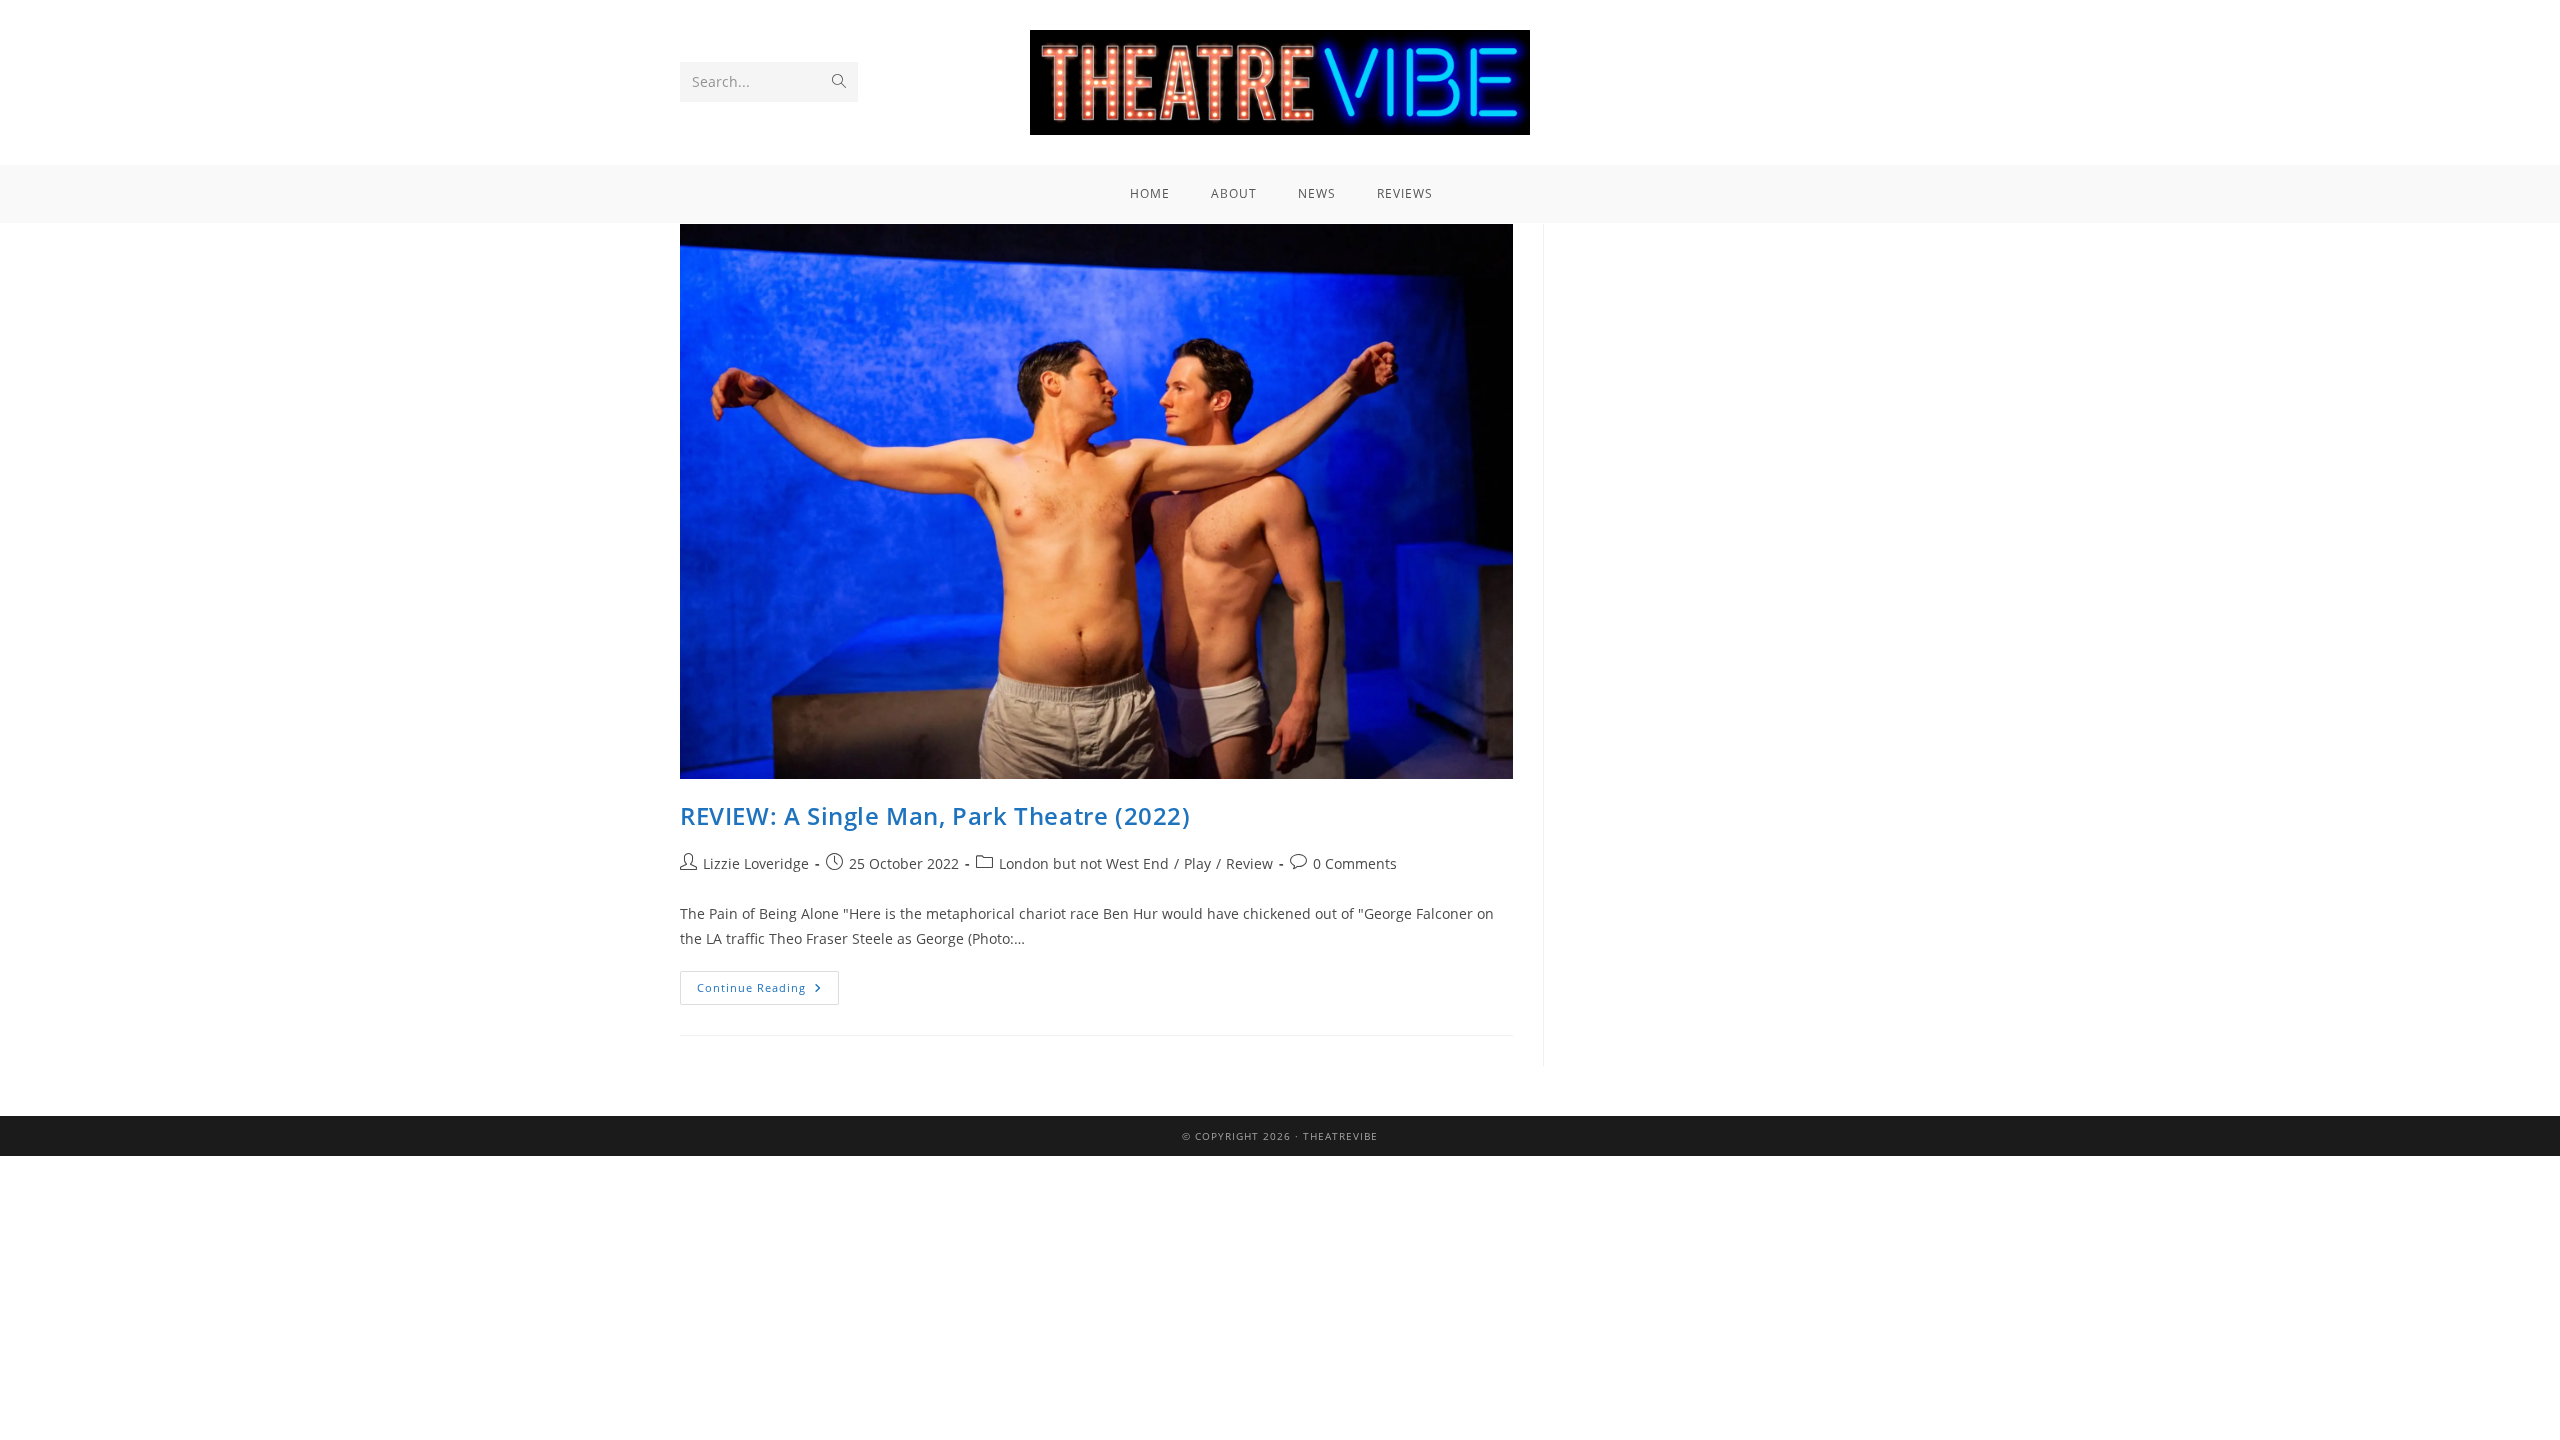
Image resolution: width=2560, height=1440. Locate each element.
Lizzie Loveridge (756, 863)
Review (1249, 863)
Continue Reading (768, 983)
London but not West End (1084, 863)
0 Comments (1355, 863)
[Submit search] (839, 82)
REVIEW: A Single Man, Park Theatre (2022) (935, 815)
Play (1197, 863)
